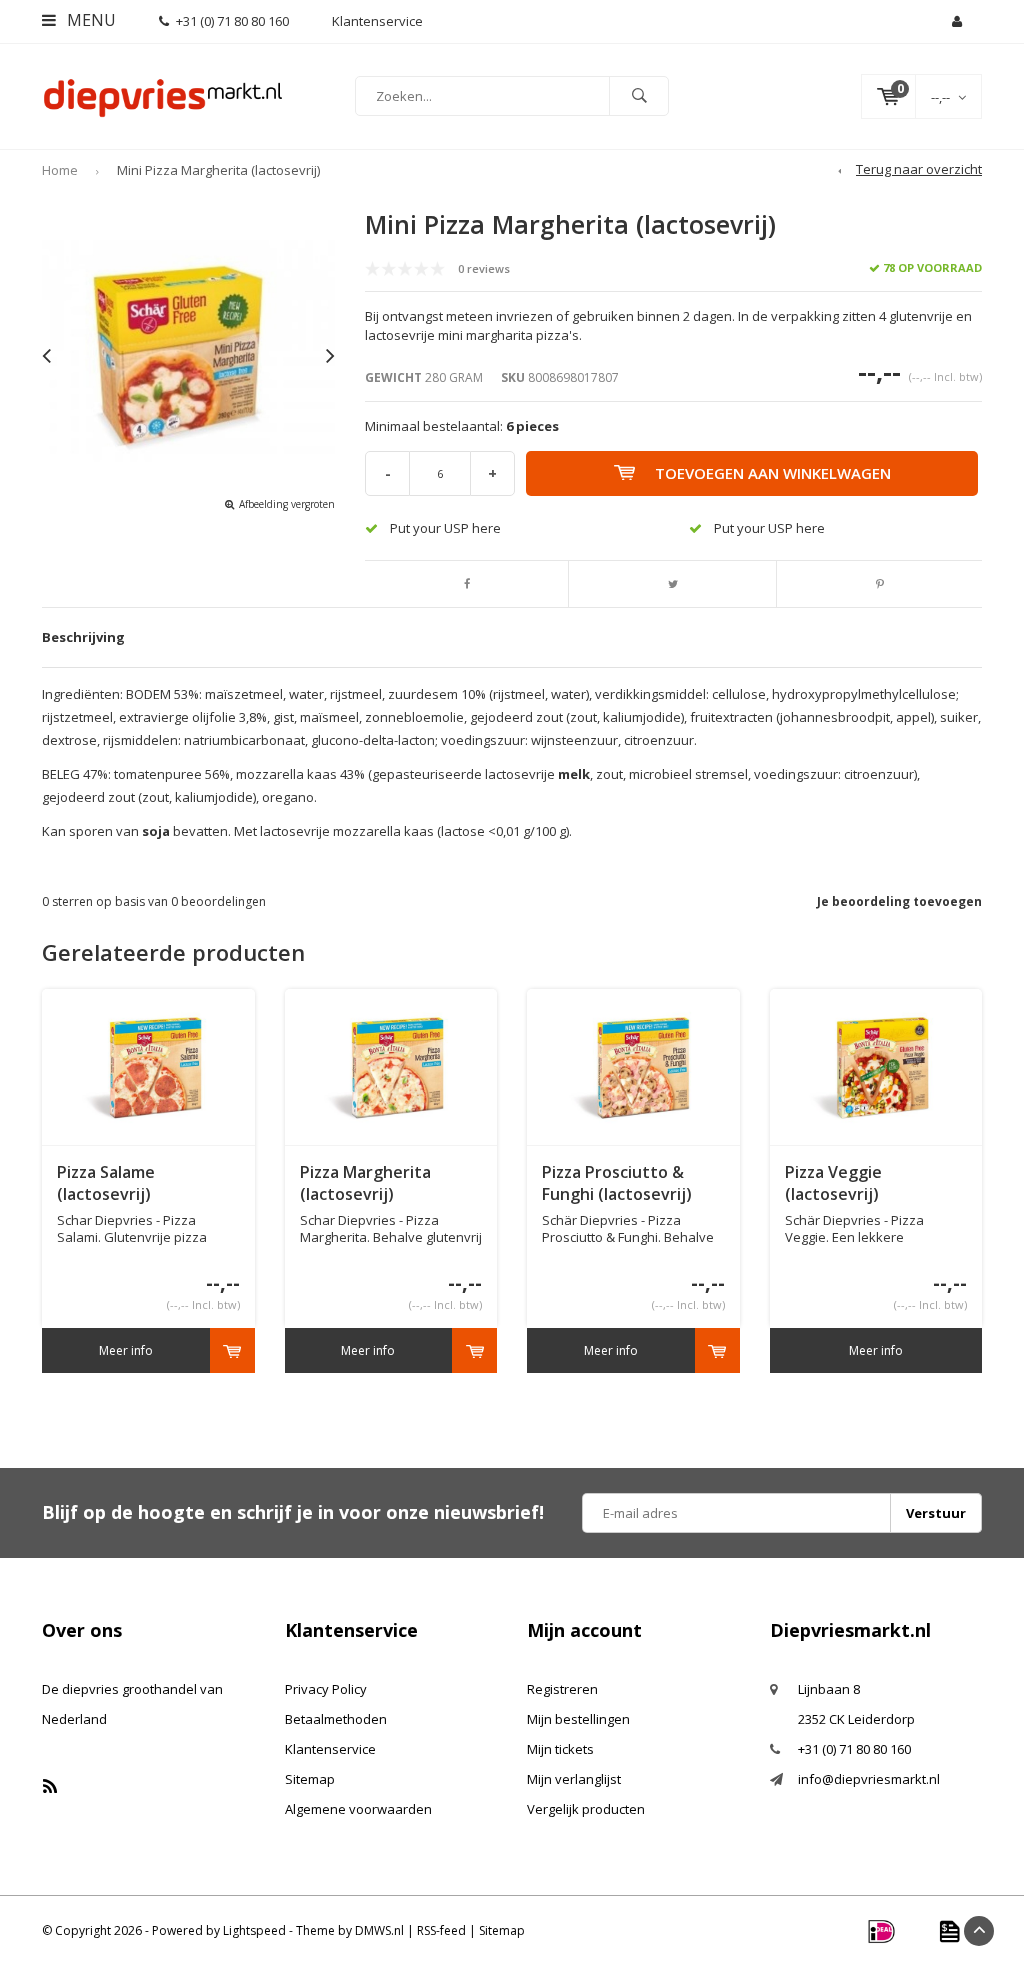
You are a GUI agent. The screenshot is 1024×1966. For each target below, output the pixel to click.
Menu (89, 20)
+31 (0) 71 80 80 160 (232, 21)
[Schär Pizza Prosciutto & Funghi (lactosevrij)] (633, 1067)
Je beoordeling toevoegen (899, 901)
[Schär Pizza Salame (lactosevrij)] (148, 1067)
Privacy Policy (326, 1689)
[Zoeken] (639, 96)
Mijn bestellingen (578, 1719)
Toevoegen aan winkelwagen (773, 473)
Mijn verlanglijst (574, 1779)
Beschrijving (83, 637)
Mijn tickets (560, 1749)
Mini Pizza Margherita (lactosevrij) (218, 170)
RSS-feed (441, 1930)
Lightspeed (254, 1930)
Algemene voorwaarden (358, 1809)
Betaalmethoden (336, 1719)
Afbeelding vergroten (287, 504)
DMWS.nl (379, 1930)
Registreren (562, 1689)
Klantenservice (330, 1749)
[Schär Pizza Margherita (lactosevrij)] (390, 1067)
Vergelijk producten (586, 1809)
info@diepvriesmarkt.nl (869, 1779)
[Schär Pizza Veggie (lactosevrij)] (875, 1067)
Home (60, 170)
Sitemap (310, 1779)
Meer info (126, 1350)
